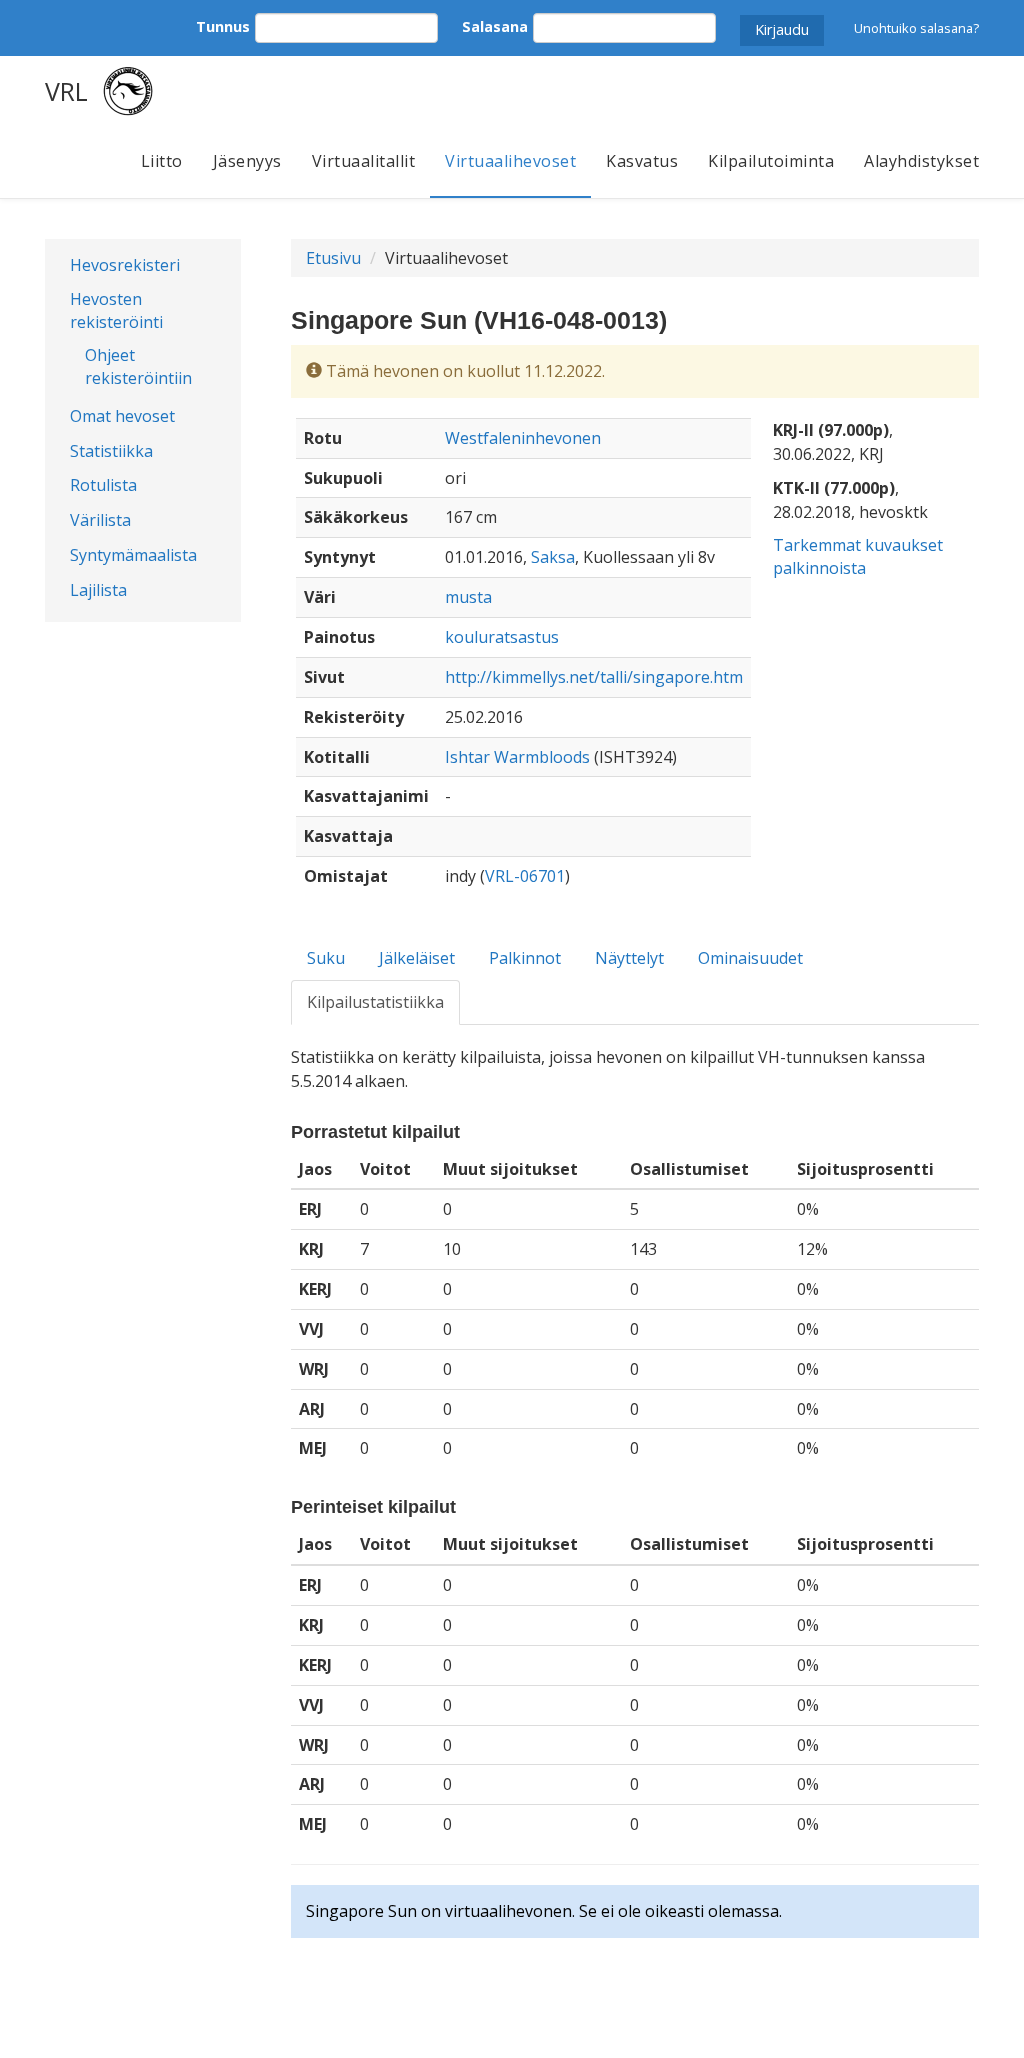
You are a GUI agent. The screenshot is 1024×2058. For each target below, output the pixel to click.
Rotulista (103, 485)
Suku (326, 958)
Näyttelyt (629, 958)
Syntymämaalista (133, 555)
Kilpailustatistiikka (375, 1002)
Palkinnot (525, 958)
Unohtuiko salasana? (916, 28)
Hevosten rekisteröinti (116, 310)
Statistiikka (111, 451)
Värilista (100, 520)
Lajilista (98, 590)
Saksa (553, 557)
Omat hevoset (122, 416)
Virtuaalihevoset (510, 161)
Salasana (495, 26)
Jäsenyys (247, 161)
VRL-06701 (525, 876)
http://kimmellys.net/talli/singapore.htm (594, 677)
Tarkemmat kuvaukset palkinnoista (858, 556)
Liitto (162, 161)
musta (468, 597)
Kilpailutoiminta (771, 161)
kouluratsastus (502, 637)
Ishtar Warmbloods (517, 757)
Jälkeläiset (417, 958)
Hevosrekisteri (125, 265)
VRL (66, 91)
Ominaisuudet (750, 958)
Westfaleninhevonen (523, 438)
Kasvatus (642, 161)
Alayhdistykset (921, 161)
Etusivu (333, 258)
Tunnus (223, 26)
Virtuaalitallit (364, 161)
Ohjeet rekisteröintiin (138, 366)
